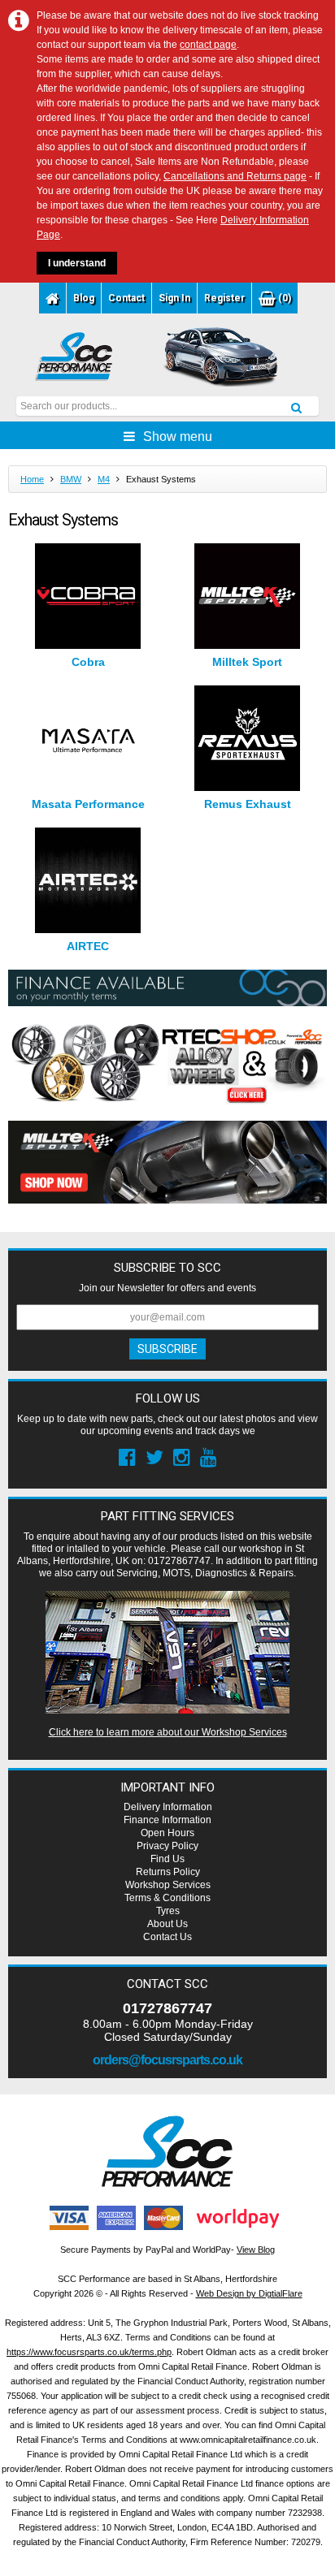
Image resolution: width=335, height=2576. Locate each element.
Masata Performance (88, 804)
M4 (104, 479)
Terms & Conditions (167, 1898)
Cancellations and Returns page (235, 176)
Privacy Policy (167, 1846)
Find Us (167, 1859)
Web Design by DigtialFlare (249, 2293)
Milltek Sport (247, 662)
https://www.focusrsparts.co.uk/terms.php (89, 2352)
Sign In (174, 298)
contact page (208, 45)
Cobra (88, 662)
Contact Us (167, 1937)
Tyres (168, 1911)
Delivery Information (168, 1807)
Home (32, 479)
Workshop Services (168, 1885)
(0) (283, 298)
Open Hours (167, 1833)
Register (224, 298)
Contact (126, 298)
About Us (167, 1924)
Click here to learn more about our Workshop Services (168, 1732)
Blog (84, 298)
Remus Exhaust (248, 804)
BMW (71, 479)
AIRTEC (88, 946)
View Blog (256, 2250)
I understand (77, 263)
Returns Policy (168, 1872)
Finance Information (167, 1820)
